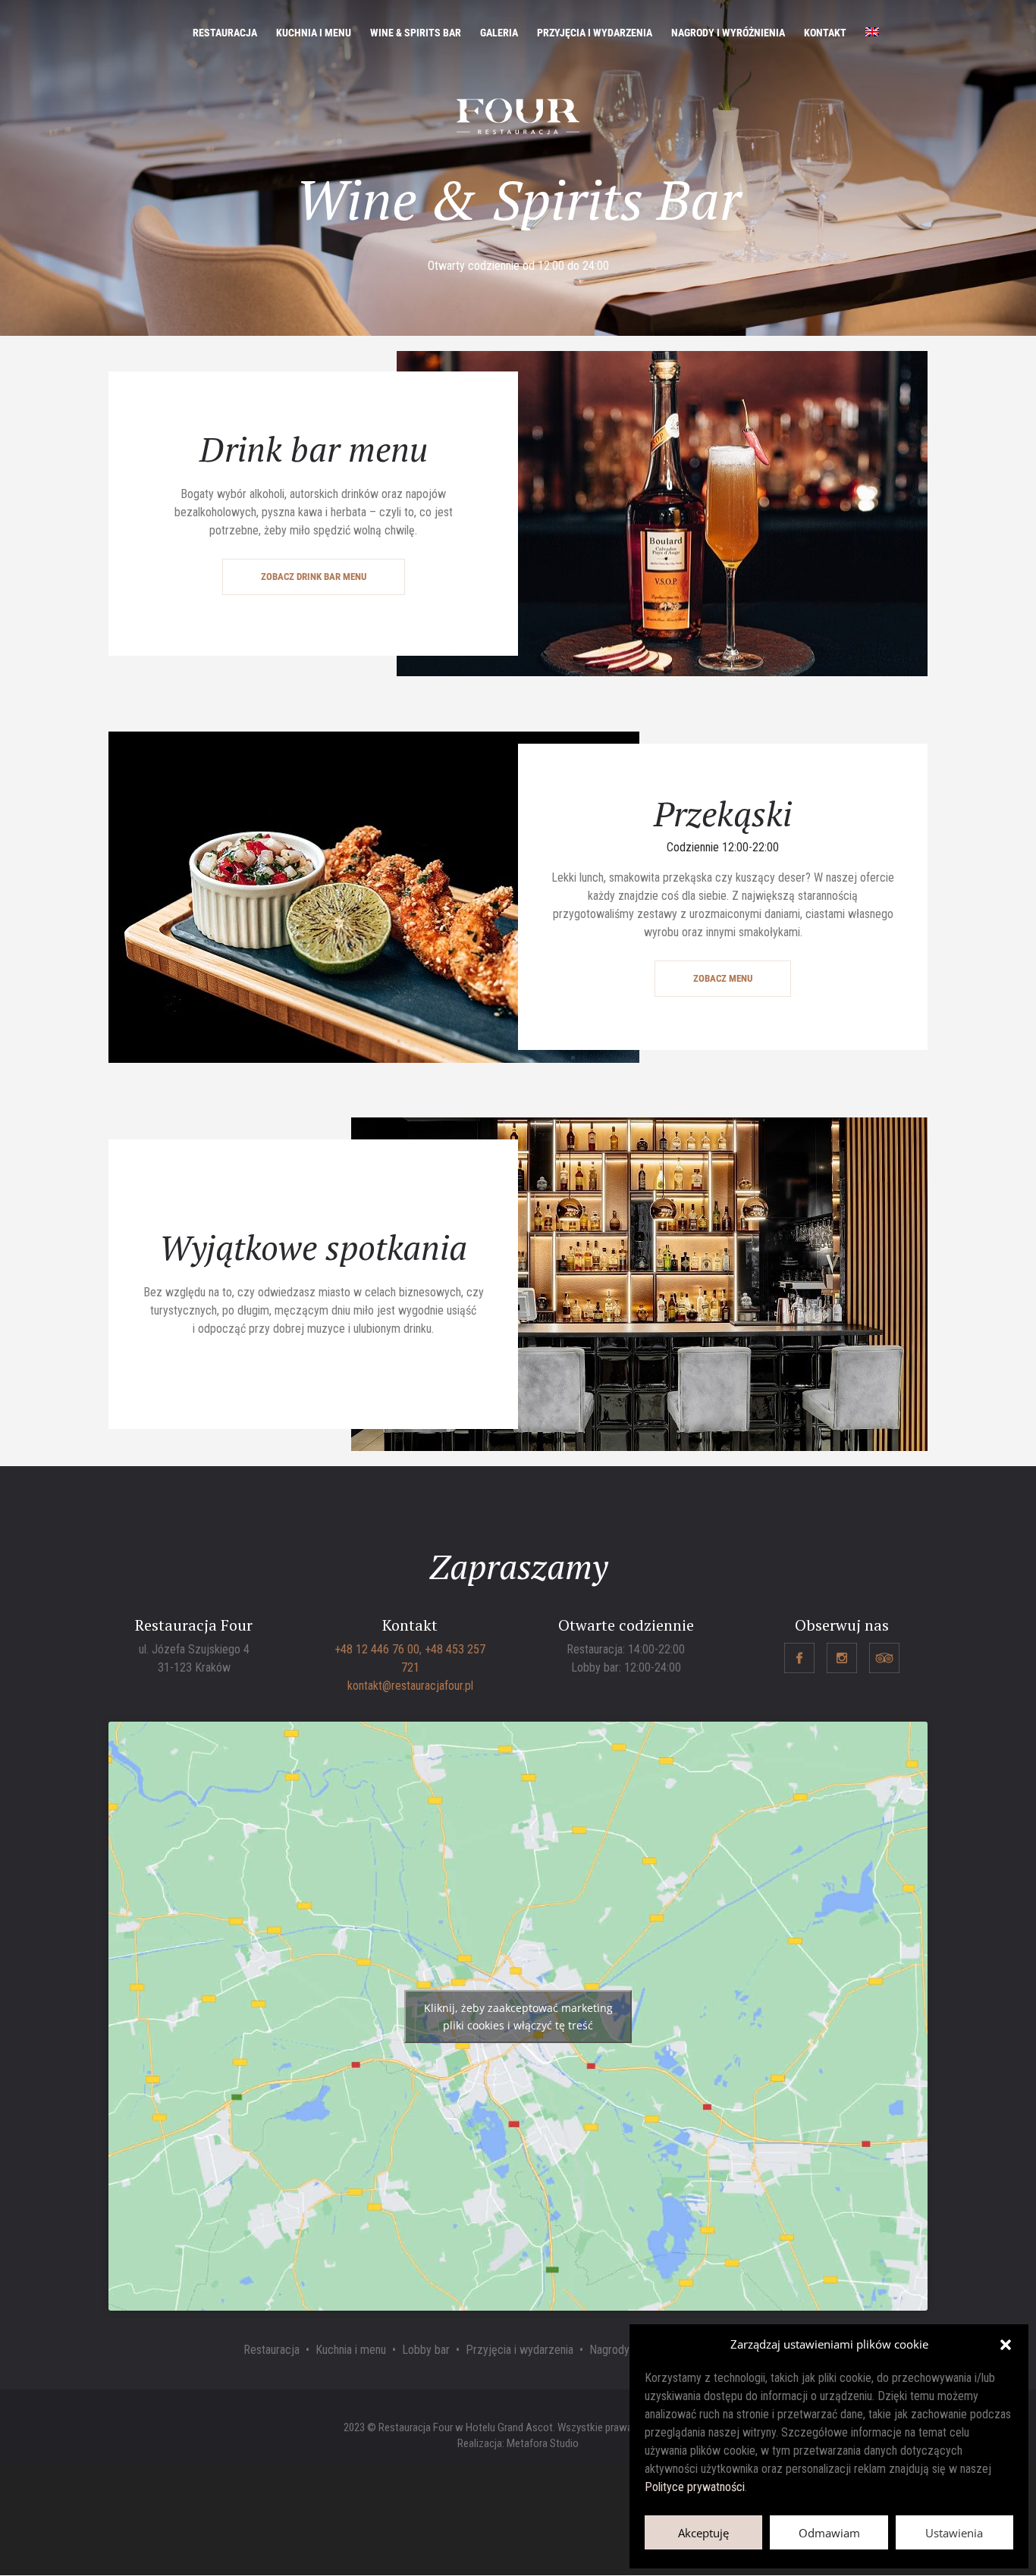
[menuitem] (872, 46)
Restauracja (225, 33)
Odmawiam (829, 2533)
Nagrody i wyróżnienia (728, 33)
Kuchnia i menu (314, 33)
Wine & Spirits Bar (416, 33)
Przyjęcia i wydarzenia (595, 33)
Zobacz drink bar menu (314, 577)
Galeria (499, 33)
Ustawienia (954, 2533)
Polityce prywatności (695, 2487)
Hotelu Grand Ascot (509, 2427)
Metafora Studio (543, 2443)
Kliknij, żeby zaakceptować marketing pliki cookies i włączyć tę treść (518, 2017)
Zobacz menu (723, 978)
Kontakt (825, 33)
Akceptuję (703, 2533)
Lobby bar (426, 2350)
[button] (1006, 2345)
